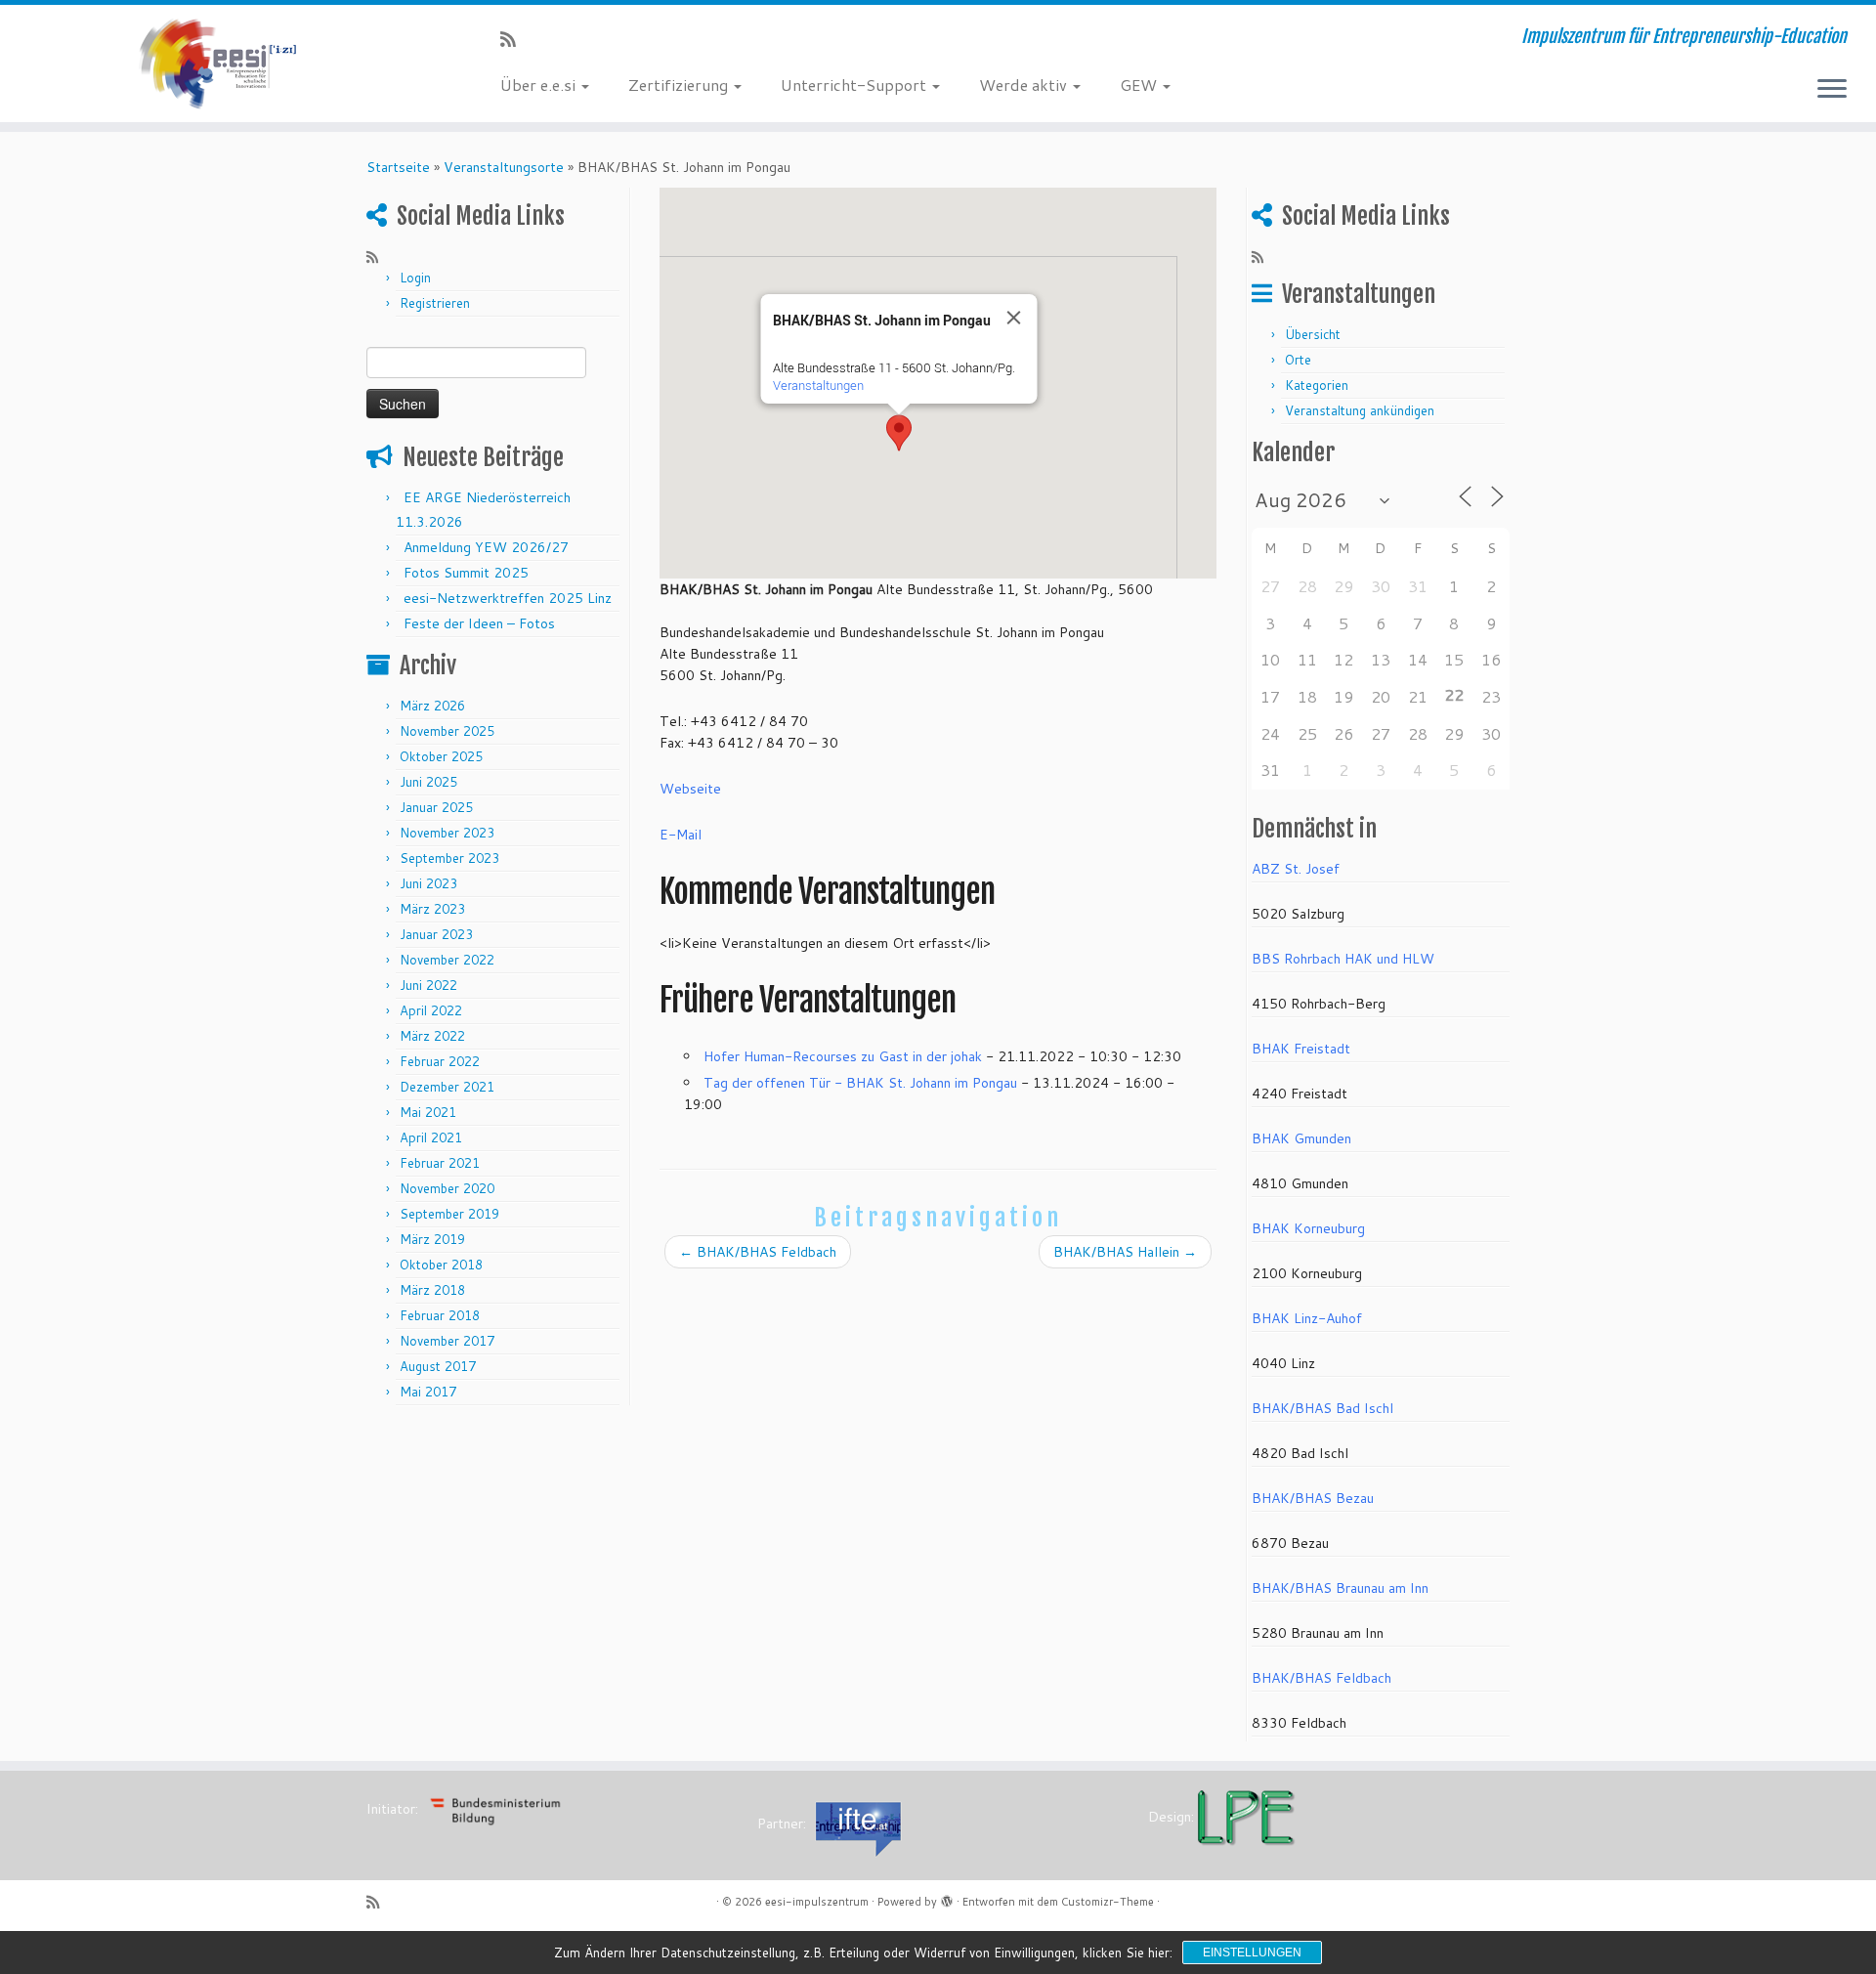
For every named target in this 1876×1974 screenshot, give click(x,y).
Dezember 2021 (447, 1087)
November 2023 (447, 833)
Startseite (398, 167)
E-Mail (681, 835)
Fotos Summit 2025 (466, 573)
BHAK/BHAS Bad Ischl (1322, 1408)
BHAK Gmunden (1301, 1138)
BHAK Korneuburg (1308, 1228)
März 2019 (432, 1239)
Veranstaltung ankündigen (1360, 410)
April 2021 (431, 1137)
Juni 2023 (428, 883)
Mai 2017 (428, 1392)
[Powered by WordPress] (947, 1898)
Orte (1298, 360)
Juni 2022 (428, 985)
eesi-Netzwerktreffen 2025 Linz (508, 598)
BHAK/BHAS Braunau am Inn (1340, 1588)
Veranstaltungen (818, 385)
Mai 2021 (428, 1112)
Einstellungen (1252, 1953)
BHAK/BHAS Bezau (1313, 1498)
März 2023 (432, 909)
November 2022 (447, 960)
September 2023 (449, 858)
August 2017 (438, 1366)
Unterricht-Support (855, 85)
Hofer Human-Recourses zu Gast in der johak (843, 1056)
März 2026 (432, 706)
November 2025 (447, 731)
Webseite (690, 789)
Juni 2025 (428, 782)
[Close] (1014, 318)
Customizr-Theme (1108, 1902)
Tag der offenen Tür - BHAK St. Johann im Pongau (860, 1083)
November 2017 (447, 1341)
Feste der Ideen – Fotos (479, 623)
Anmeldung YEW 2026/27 (486, 547)
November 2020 (447, 1188)
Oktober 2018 (441, 1265)
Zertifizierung (680, 85)
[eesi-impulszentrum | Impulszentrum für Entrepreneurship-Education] (216, 64)
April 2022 (431, 1010)
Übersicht (1313, 334)
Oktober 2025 (441, 756)
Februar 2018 (440, 1315)
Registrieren (435, 303)
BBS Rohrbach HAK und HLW (1343, 959)
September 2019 (449, 1214)
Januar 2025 (436, 807)
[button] (899, 433)
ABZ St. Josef (1296, 869)
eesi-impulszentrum (817, 1902)
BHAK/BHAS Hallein (1125, 1252)
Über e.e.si (540, 85)
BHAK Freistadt (1301, 1049)
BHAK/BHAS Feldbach (758, 1252)
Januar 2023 (436, 934)
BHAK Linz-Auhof (1307, 1318)
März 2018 (432, 1290)
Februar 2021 (440, 1163)
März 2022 (432, 1036)
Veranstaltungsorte (504, 167)
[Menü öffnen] (1832, 90)
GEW (1140, 85)
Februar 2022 (440, 1061)
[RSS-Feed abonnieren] (514, 39)
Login (415, 278)
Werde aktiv (1025, 85)
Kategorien (1317, 385)
